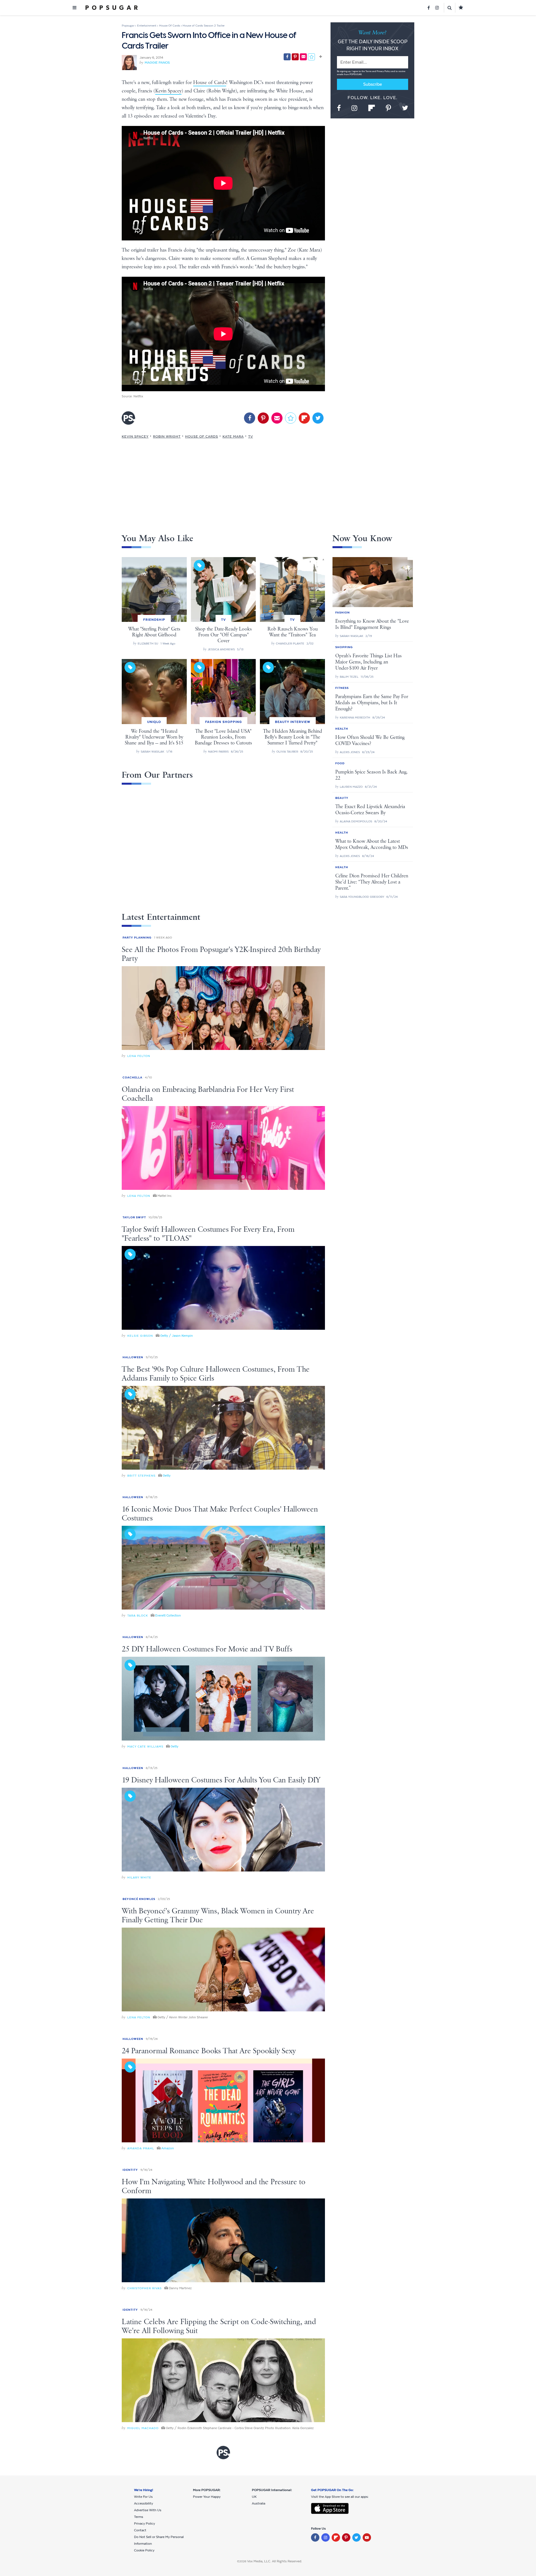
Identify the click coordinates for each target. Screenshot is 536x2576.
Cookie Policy (144, 2550)
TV (251, 436)
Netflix (138, 396)
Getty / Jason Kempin (177, 1336)
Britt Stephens (141, 1476)
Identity (130, 2170)
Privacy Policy (384, 71)
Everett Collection (168, 1615)
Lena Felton (139, 1056)
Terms (369, 71)
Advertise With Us (148, 2510)
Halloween (133, 1357)
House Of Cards (202, 436)
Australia (259, 2503)
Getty (167, 1476)
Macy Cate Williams (145, 1747)
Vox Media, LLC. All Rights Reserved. (275, 2561)
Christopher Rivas (144, 2288)
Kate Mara (233, 436)
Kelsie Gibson (140, 1336)
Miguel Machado (143, 2428)
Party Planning (137, 938)
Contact (140, 2530)
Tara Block (138, 1616)
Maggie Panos (157, 63)
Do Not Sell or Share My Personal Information (159, 2540)
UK (254, 2497)
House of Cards (210, 83)
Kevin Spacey (168, 91)
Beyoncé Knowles (139, 1899)
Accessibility (143, 2503)
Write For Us (143, 2497)
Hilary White (139, 1877)
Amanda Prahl (141, 2148)
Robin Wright (167, 436)
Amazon (168, 2148)
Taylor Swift (134, 1217)
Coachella (132, 1077)
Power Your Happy (207, 2497)
